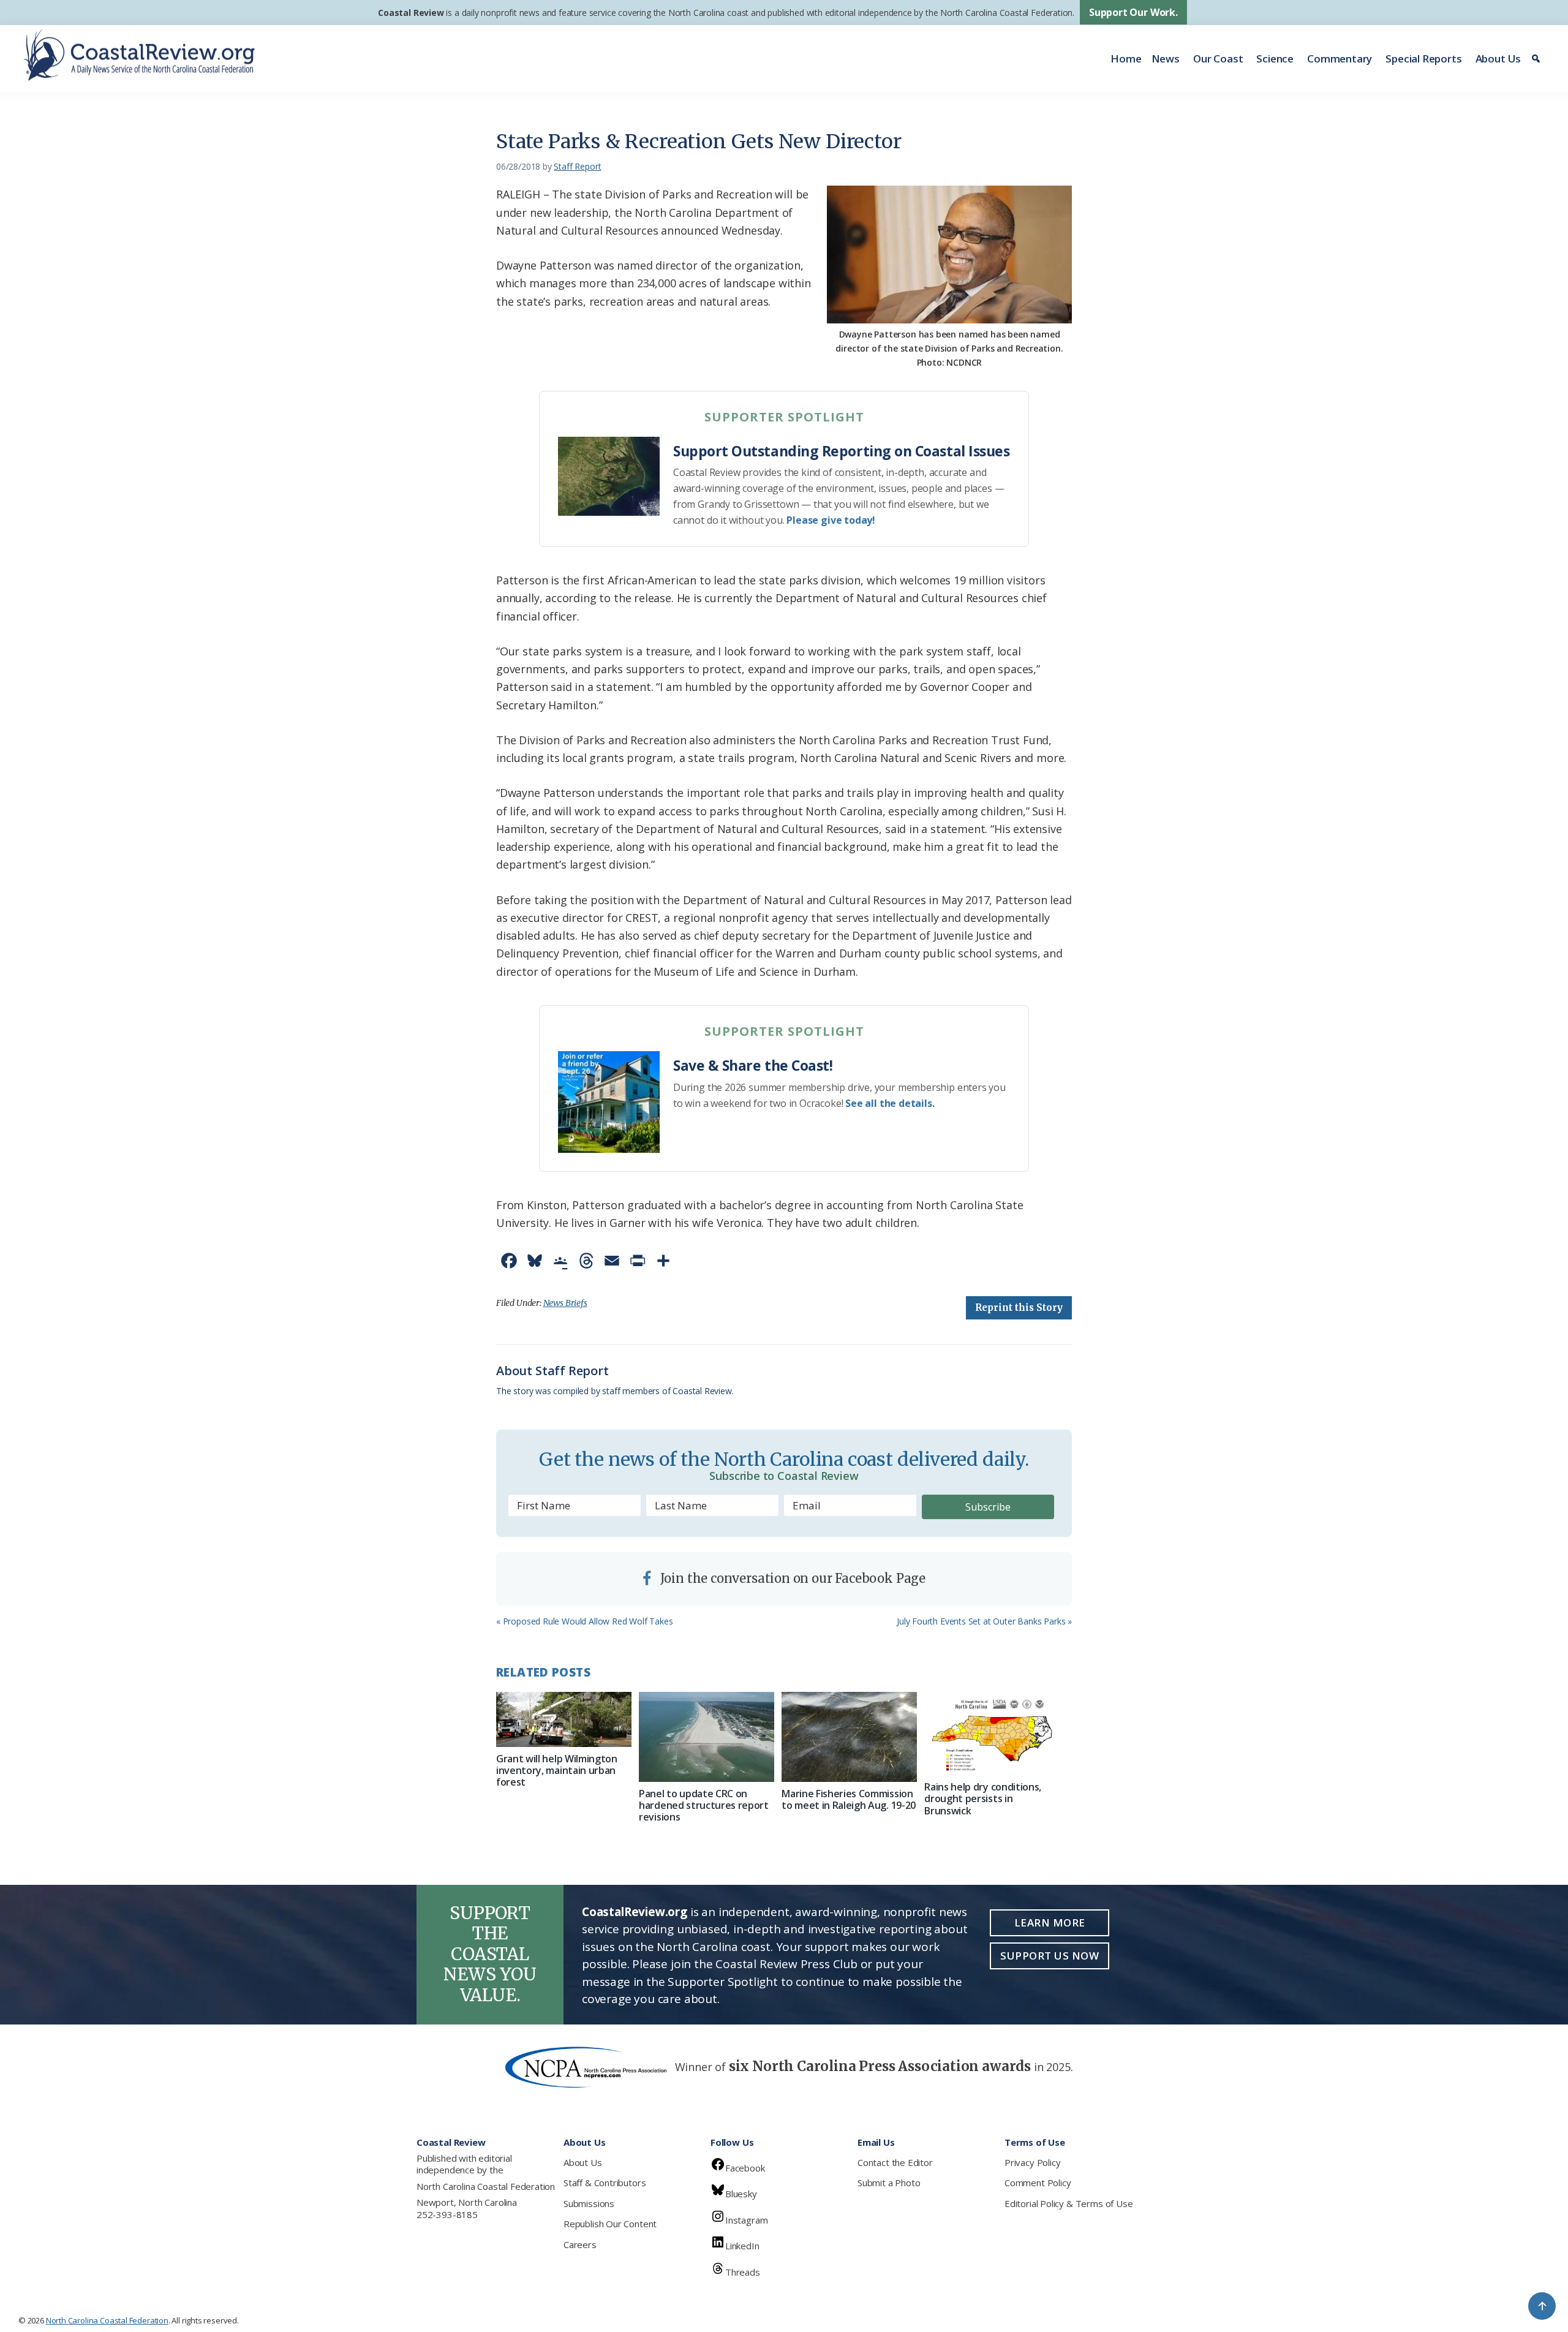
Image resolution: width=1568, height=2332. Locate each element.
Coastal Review (411, 13)
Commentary (1340, 58)
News (1166, 58)
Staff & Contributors (605, 2183)
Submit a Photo (889, 2183)
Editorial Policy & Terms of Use (1069, 2203)
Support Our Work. (1133, 12)
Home (1126, 58)
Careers (580, 2244)
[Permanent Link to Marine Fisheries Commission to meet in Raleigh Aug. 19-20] (849, 1737)
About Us (1498, 58)
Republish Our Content (610, 2224)
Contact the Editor (895, 2162)
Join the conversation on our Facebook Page (791, 1578)
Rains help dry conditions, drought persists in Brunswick (983, 1798)
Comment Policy (1038, 2183)
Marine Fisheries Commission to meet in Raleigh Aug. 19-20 (849, 1799)
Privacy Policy (1032, 2162)
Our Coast (1218, 58)
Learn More (1050, 1923)
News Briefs (565, 1303)
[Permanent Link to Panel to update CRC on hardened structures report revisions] (707, 1737)
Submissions (589, 2203)
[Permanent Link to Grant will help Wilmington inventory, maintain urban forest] (564, 1719)
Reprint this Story (1019, 1308)
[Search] (1538, 59)
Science (1275, 58)
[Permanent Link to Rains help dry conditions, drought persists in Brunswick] (992, 1734)
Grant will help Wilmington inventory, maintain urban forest (557, 1770)
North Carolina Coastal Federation (486, 2186)
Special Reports (1423, 58)
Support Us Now (1050, 1956)
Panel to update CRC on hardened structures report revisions (704, 1805)
